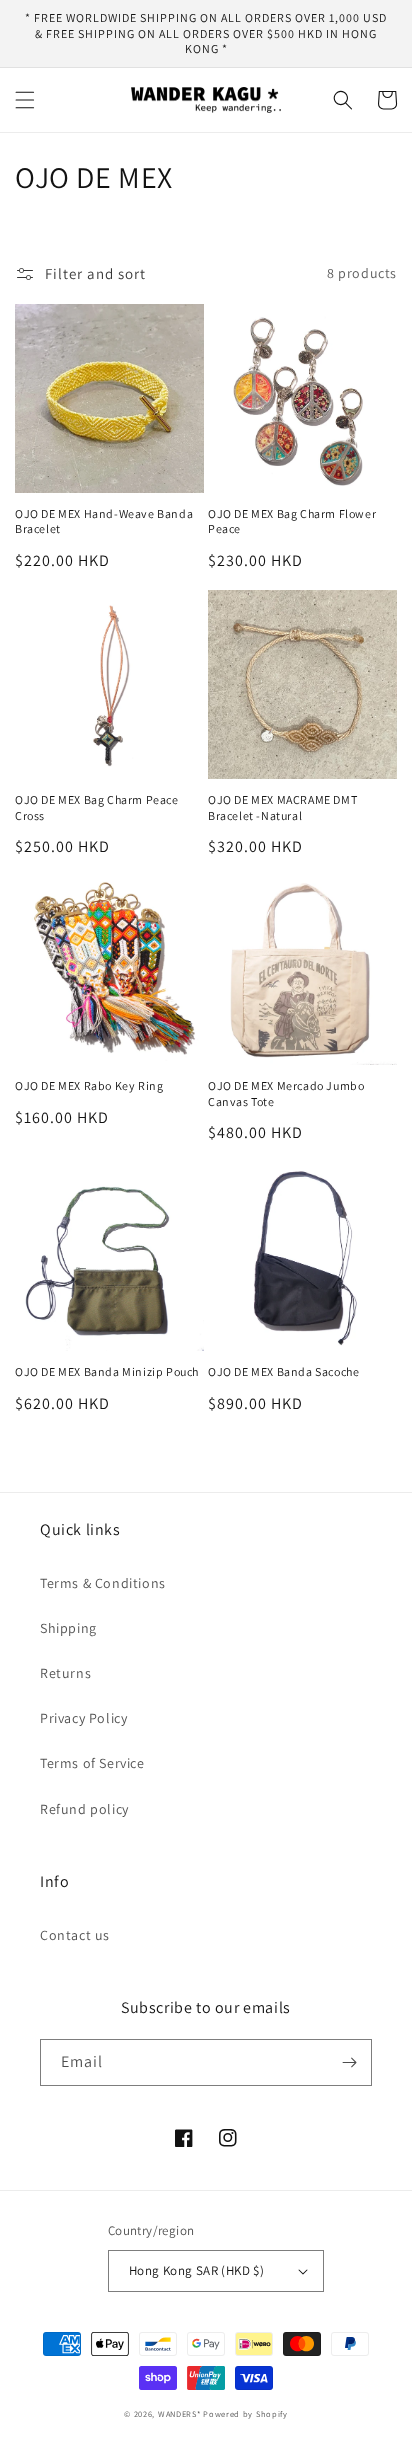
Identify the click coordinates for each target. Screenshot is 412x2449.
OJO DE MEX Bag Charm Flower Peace (292, 521)
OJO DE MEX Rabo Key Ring (89, 1085)
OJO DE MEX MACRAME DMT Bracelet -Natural (282, 807)
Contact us (75, 1935)
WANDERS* (179, 2413)
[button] (25, 100)
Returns (65, 1673)
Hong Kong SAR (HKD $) (196, 2270)
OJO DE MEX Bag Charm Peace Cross (97, 807)
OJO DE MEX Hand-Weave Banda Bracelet (104, 521)
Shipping (68, 1628)
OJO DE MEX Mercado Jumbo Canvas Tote (286, 1093)
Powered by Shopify (245, 2413)
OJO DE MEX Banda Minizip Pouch (107, 1371)
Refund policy (84, 1809)
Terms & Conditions (103, 1583)
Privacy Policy (83, 1718)
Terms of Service (92, 1763)
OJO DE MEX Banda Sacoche (283, 1371)
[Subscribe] (349, 2062)
